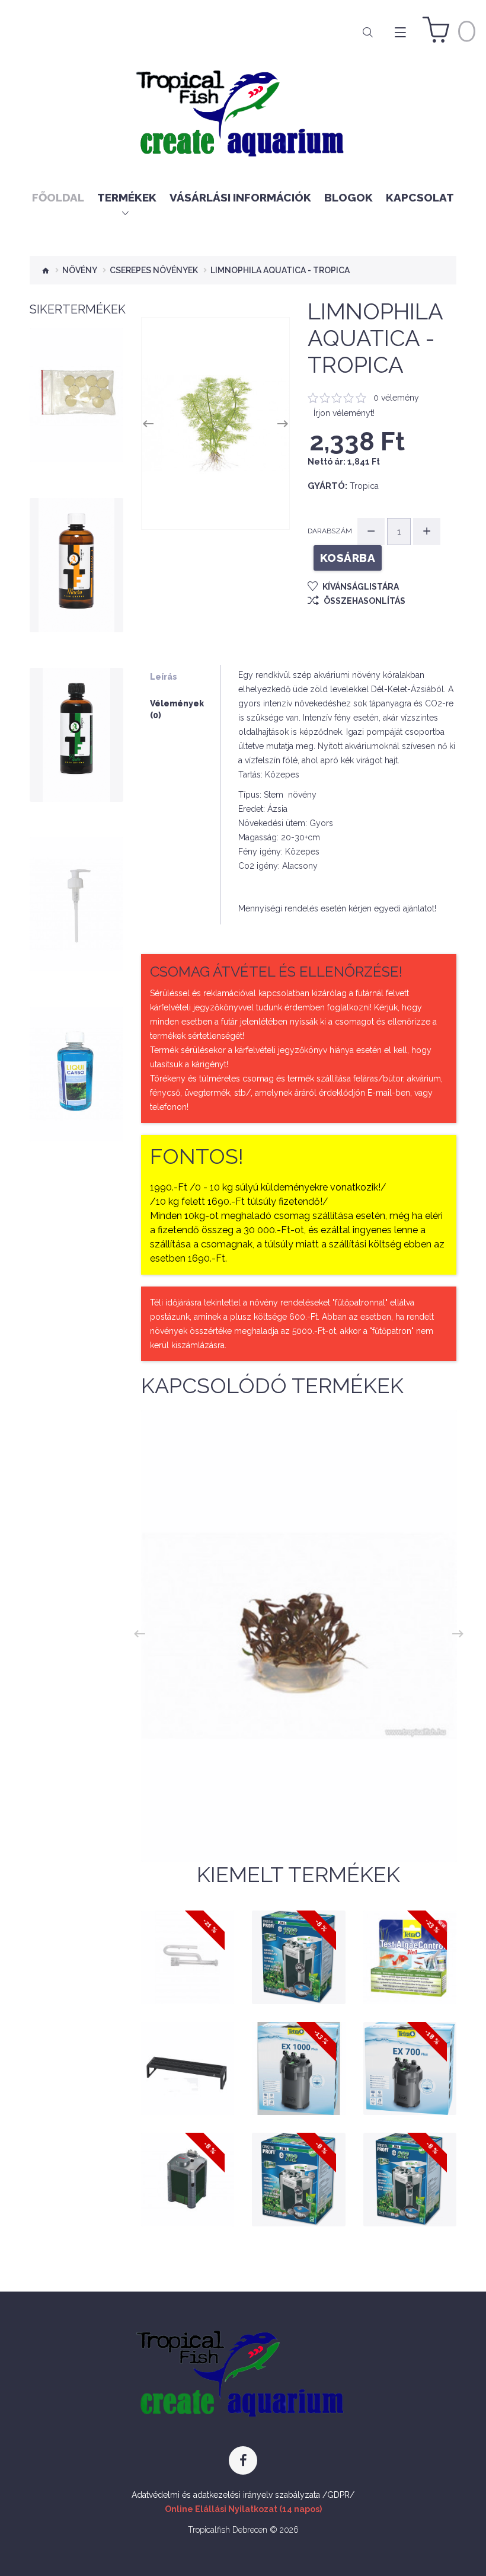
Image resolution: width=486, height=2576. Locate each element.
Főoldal (58, 197)
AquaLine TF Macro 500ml (76, 559)
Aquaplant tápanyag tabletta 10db (76, 389)
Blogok (348, 197)
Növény (80, 270)
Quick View (76, 435)
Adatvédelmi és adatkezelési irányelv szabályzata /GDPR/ (243, 2495)
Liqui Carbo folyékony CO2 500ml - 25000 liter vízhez (76, 1063)
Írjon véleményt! (344, 413)
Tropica (364, 486)
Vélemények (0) (177, 709)
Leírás (164, 677)
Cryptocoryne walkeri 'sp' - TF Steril (299, 1817)
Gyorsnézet (193, 1970)
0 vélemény (396, 398)
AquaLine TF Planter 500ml (76, 728)
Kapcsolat (420, 197)
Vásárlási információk (240, 197)
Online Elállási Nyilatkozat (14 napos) (243, 2509)
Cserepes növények (154, 270)
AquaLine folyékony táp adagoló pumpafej (76, 898)
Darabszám (330, 531)
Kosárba (76, 412)
